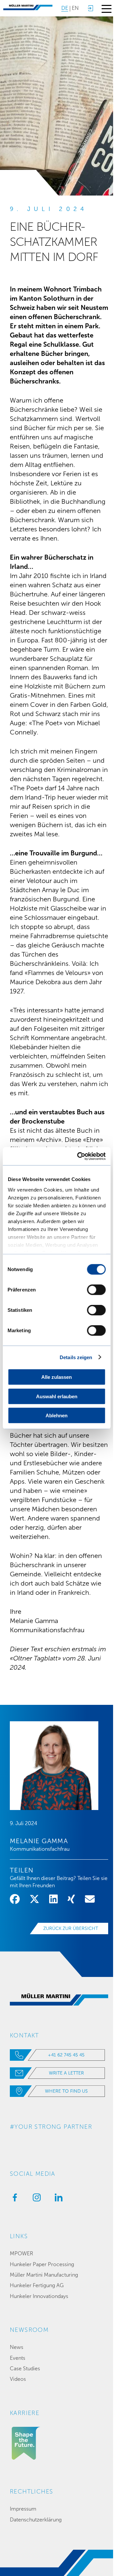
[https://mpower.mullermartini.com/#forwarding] (90, 8)
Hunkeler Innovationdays (39, 2296)
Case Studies (25, 2368)
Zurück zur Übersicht (71, 1928)
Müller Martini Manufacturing (44, 2275)
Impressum (23, 2509)
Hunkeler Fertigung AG (37, 2285)
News (17, 2347)
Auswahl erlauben (57, 1396)
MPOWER (21, 2253)
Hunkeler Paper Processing (42, 2264)
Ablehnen (57, 1416)
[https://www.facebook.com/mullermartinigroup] (13, 2199)
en (75, 8)
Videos (18, 2379)
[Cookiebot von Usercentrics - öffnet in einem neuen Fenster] (79, 1156)
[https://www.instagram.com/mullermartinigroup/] (35, 2199)
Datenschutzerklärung (36, 2520)
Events (18, 2358)
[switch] (96, 1290)
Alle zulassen (57, 1377)
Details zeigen (76, 1357)
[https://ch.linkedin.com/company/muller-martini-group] (57, 2199)
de (65, 8)
